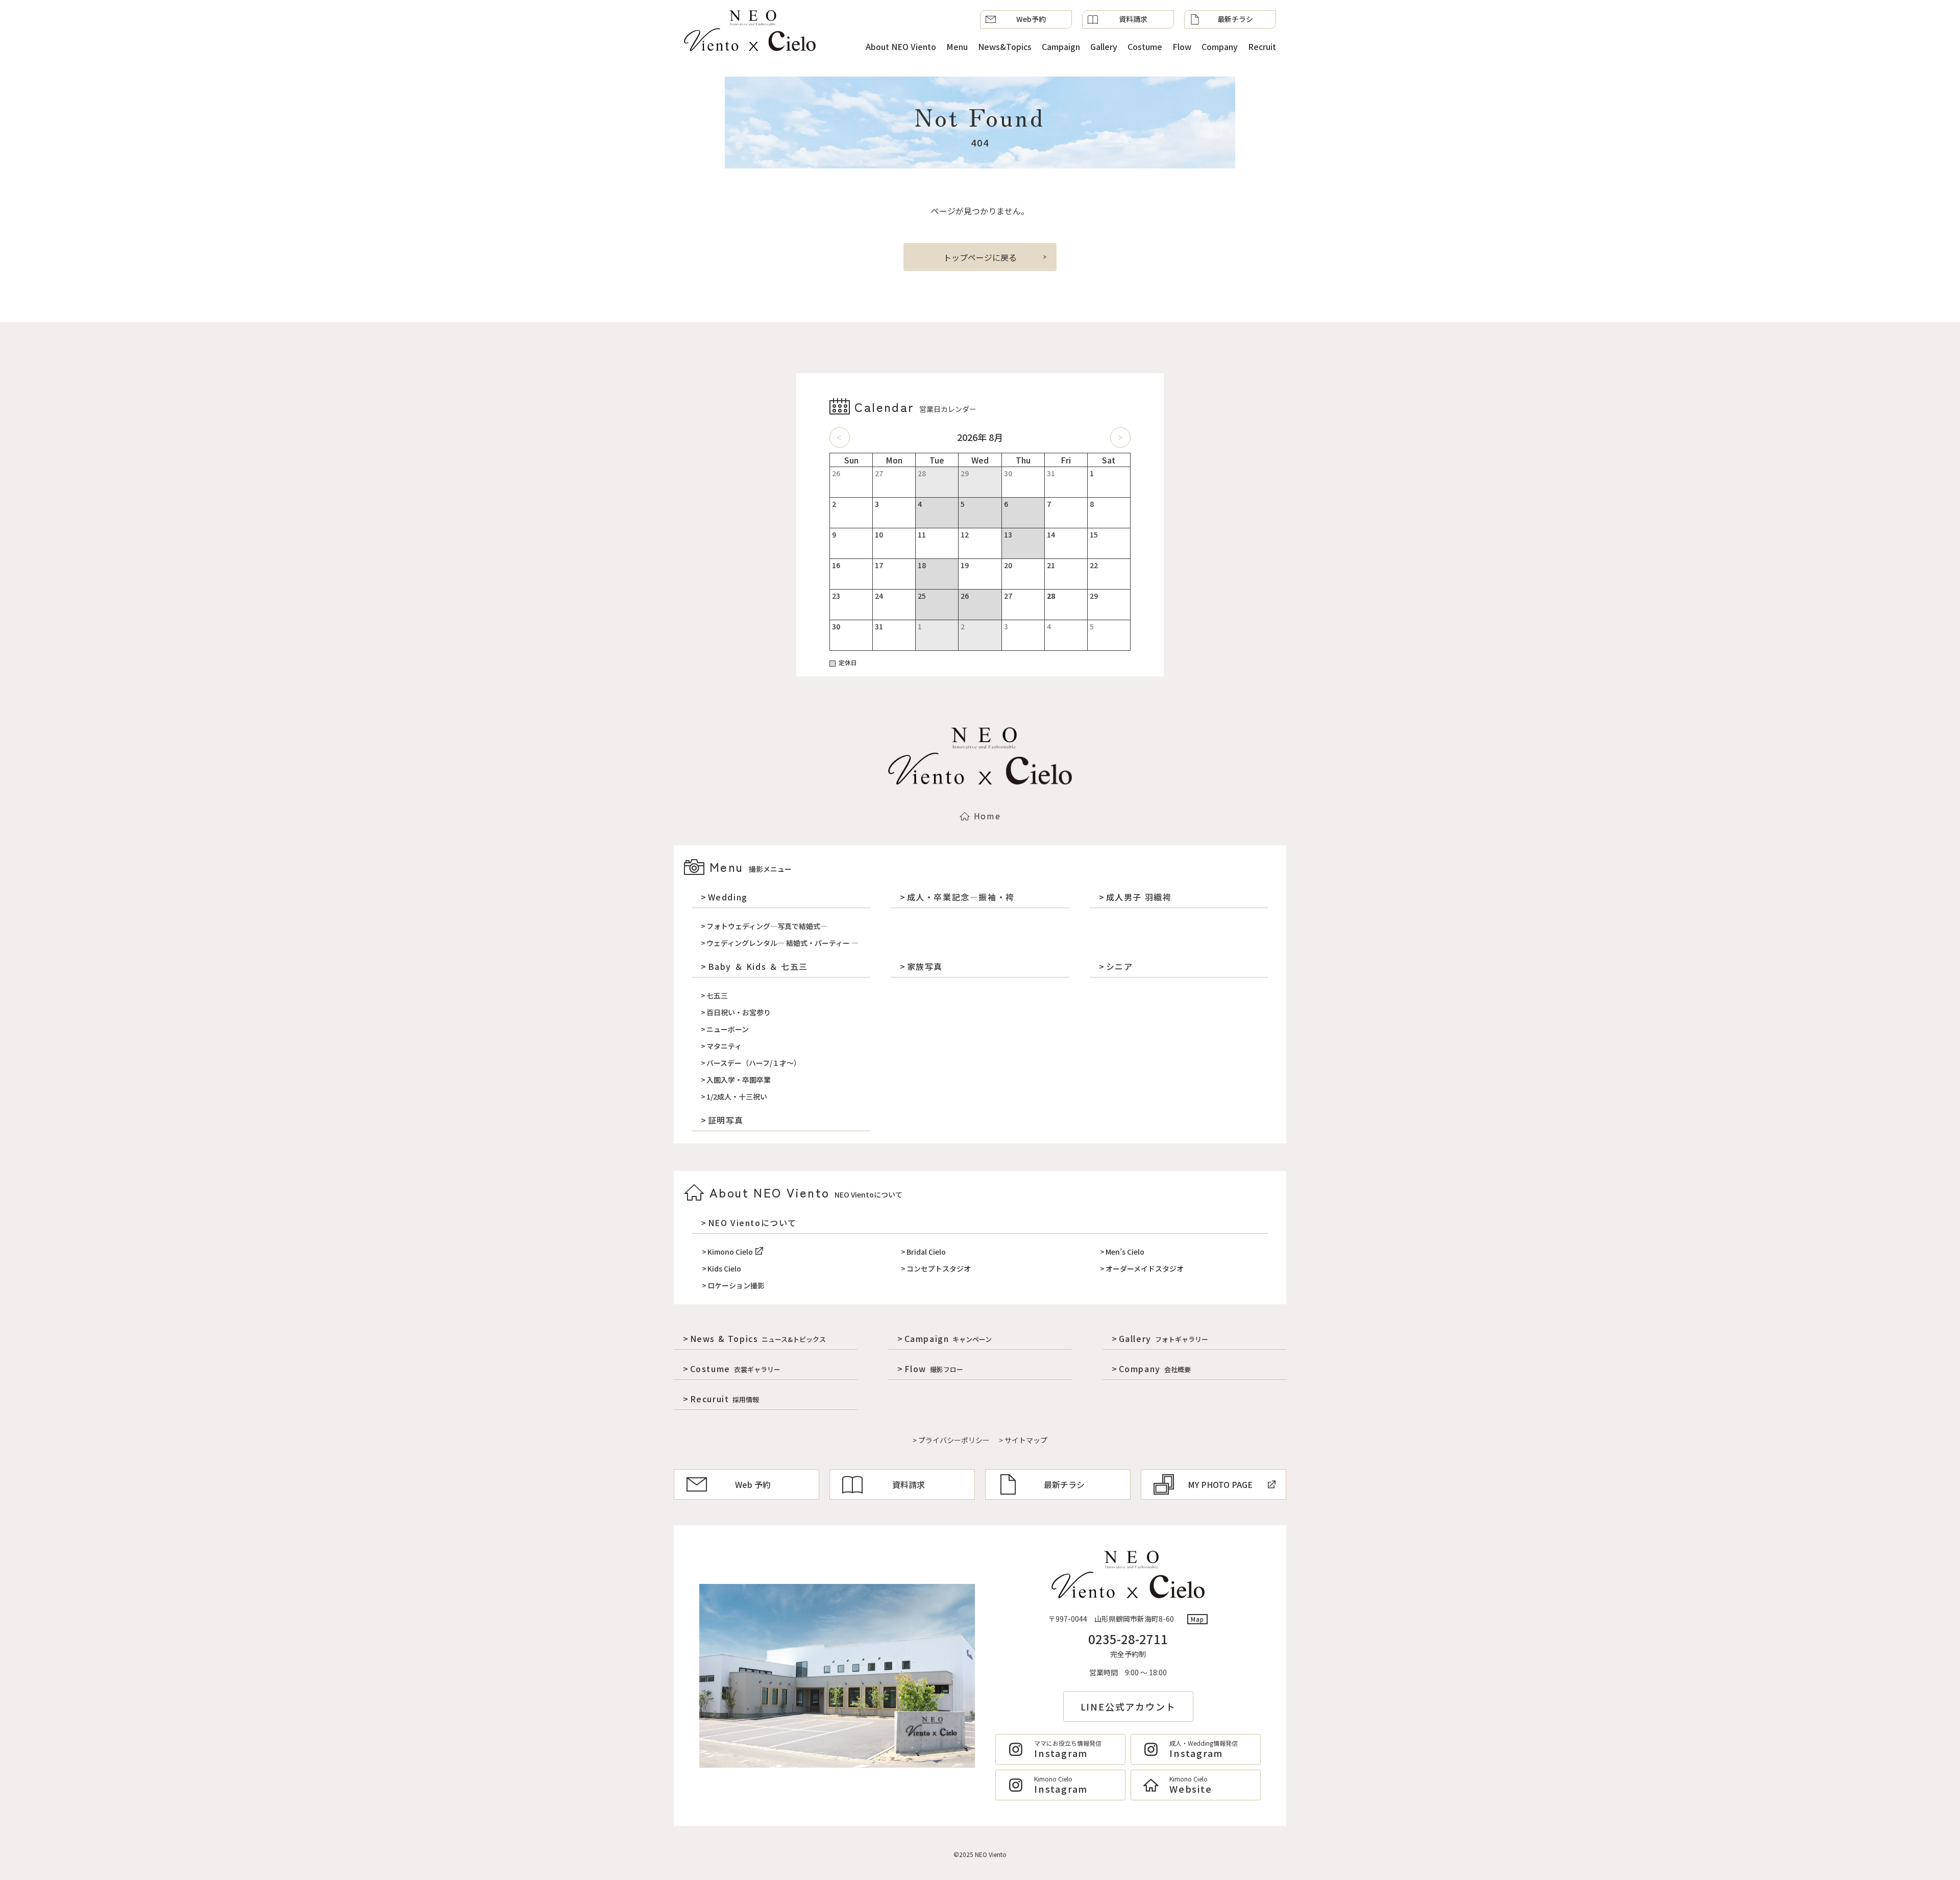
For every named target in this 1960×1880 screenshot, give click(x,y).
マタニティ (724, 1046)
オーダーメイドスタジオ (1145, 1268)
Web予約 (1031, 19)
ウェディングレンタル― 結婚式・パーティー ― (782, 943)
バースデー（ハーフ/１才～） (754, 1063)
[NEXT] (1120, 437)
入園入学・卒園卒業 (739, 1080)
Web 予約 (753, 1484)
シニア (1119, 966)
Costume (1145, 46)
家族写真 (925, 966)
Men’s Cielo (1125, 1252)
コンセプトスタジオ (939, 1268)
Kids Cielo (724, 1268)
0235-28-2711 (1128, 1639)
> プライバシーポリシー (951, 1440)
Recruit (1262, 46)
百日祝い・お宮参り (739, 1012)
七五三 (717, 995)
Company (1220, 46)
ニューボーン (728, 1029)
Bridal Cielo (926, 1252)
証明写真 (726, 1120)
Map (1198, 1619)
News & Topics (758, 1338)
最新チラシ (1235, 19)
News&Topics (1005, 46)
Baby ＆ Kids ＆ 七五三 (758, 966)
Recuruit (725, 1399)
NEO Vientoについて (752, 1223)
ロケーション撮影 (736, 1285)
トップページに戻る (980, 257)
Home (987, 816)
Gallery (1104, 46)
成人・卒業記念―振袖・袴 (961, 897)
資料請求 (1133, 19)
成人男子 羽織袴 (1139, 897)
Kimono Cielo (730, 1252)
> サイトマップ (1023, 1440)
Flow (1182, 46)
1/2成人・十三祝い (737, 1096)
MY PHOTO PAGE (1220, 1484)
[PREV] (840, 437)
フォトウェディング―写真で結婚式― (767, 926)
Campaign (1061, 46)
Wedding (728, 897)
